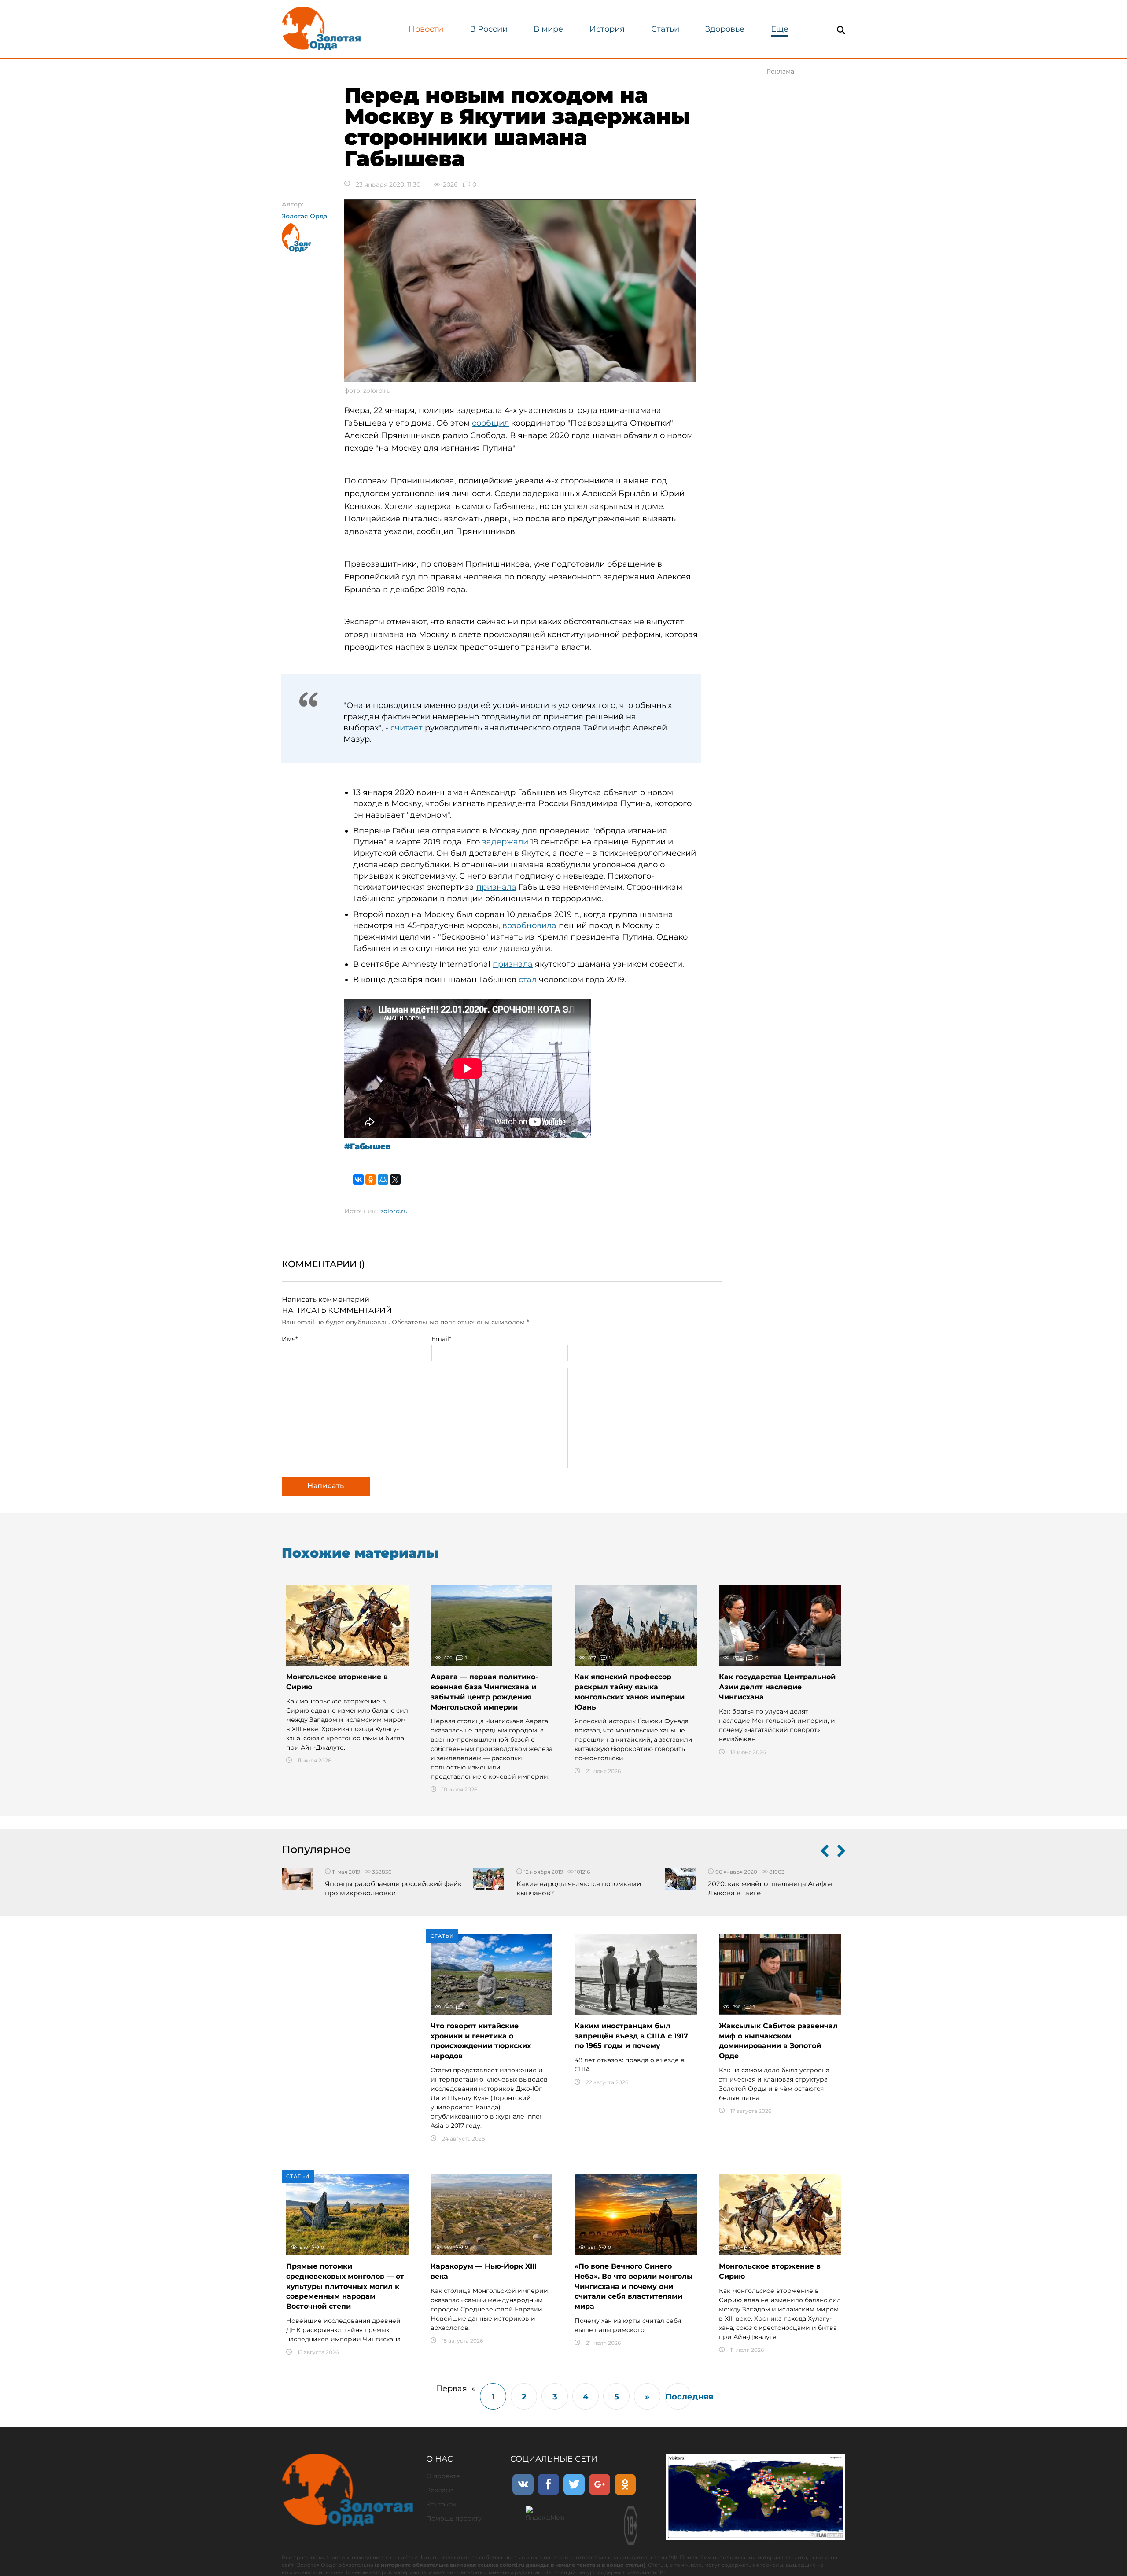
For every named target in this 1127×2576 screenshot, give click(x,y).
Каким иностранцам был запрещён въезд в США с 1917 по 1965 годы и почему (631, 2036)
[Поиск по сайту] (841, 30)
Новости (426, 29)
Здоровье (725, 29)
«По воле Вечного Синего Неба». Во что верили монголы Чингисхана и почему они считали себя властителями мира (634, 2286)
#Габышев (367, 1146)
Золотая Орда (304, 216)
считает (407, 728)
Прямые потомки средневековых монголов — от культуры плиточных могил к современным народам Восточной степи (345, 2286)
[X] (395, 1179)
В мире (548, 29)
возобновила (529, 925)
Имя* (290, 1339)
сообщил (490, 423)
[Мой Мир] (383, 1179)
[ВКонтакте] (358, 1179)
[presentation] (825, 1853)
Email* (441, 1339)
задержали (505, 842)
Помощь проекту (454, 2518)
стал (528, 980)
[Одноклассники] (371, 1179)
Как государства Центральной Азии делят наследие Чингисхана (777, 1687)
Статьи (665, 29)
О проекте (443, 2476)
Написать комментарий (326, 1299)
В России (489, 29)
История (607, 29)
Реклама (440, 2490)
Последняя (678, 2397)
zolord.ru (394, 1211)
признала (496, 887)
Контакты (441, 2504)
